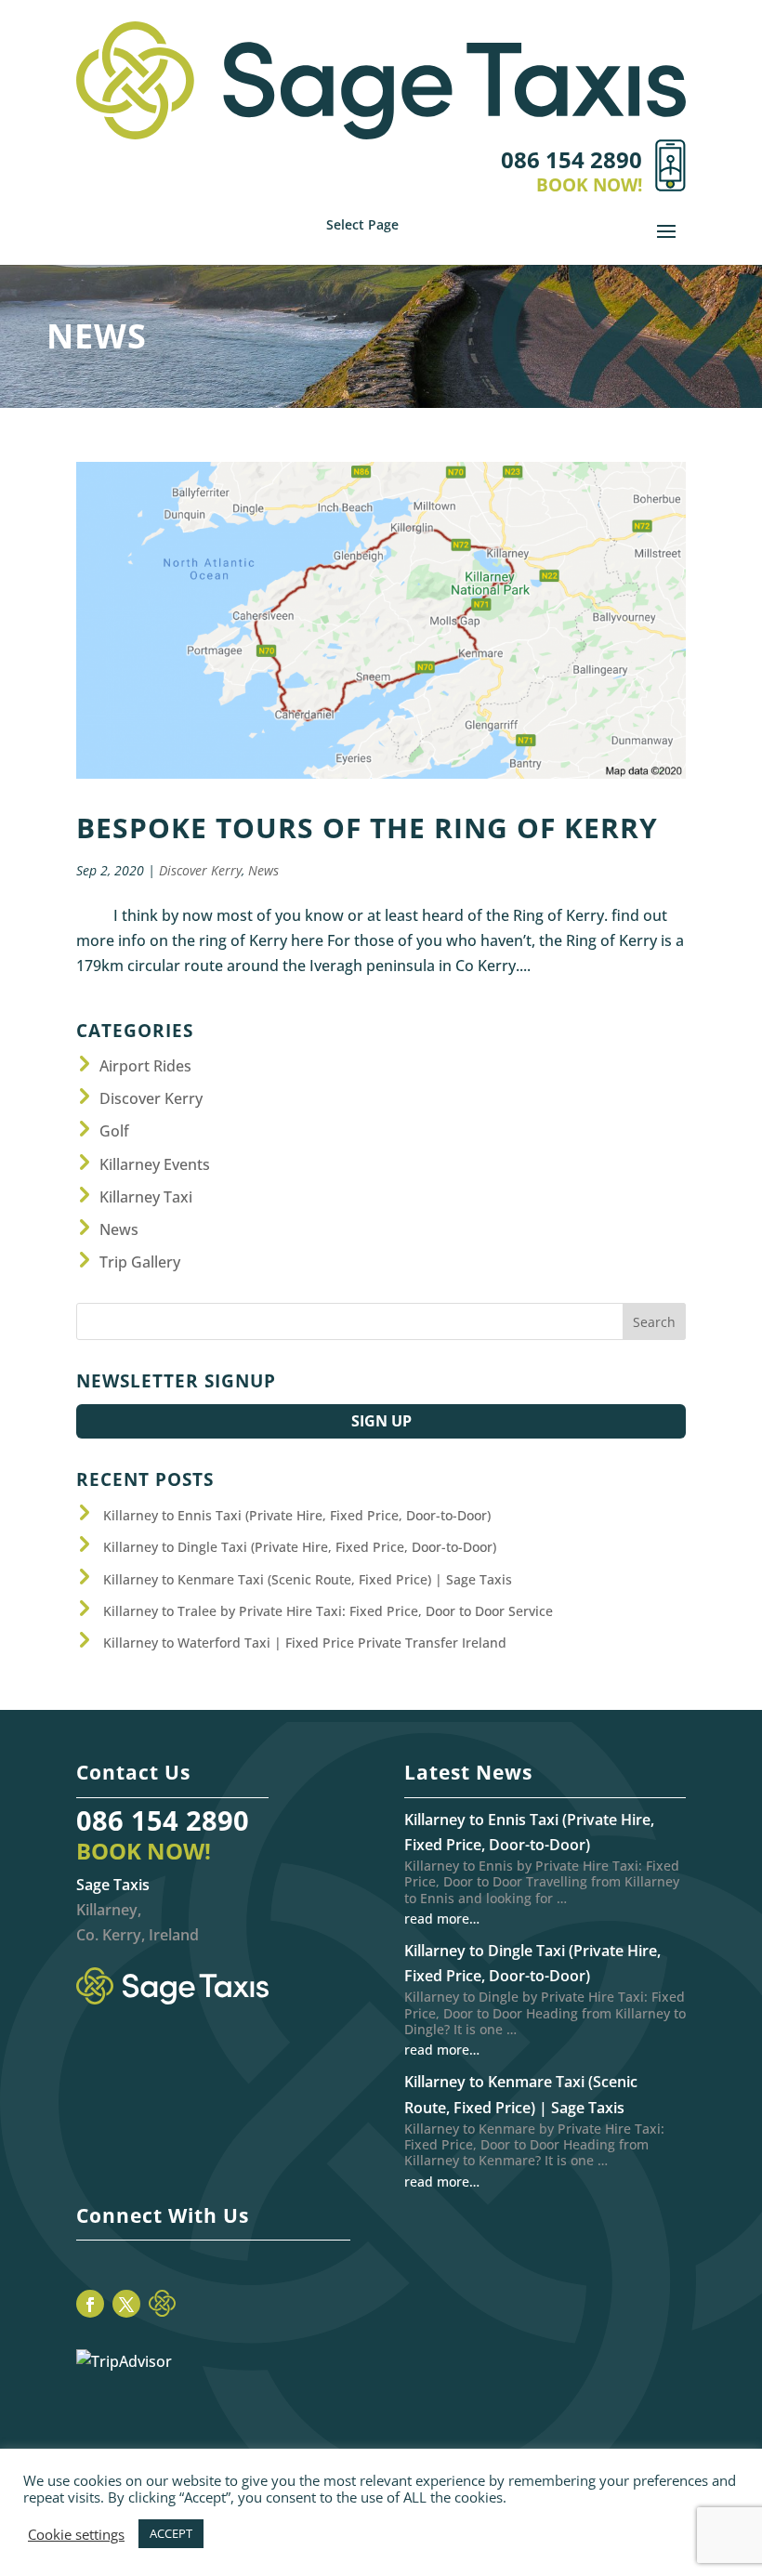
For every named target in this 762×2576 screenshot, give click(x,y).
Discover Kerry (200, 870)
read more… (442, 1919)
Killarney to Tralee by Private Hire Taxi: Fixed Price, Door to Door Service (328, 1611)
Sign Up (381, 1421)
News (263, 870)
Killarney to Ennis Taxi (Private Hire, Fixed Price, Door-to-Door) (297, 1515)
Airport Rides (145, 1066)
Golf (114, 1131)
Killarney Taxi (146, 1197)
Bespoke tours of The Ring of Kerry (367, 828)
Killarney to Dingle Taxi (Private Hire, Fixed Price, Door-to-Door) (300, 1547)
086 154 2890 (163, 1820)
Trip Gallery (140, 1262)
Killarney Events (155, 1164)
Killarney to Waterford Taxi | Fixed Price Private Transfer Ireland (305, 1643)
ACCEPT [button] (171, 2533)
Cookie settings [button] (76, 2534)
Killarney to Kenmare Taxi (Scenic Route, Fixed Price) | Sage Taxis (308, 1579)
